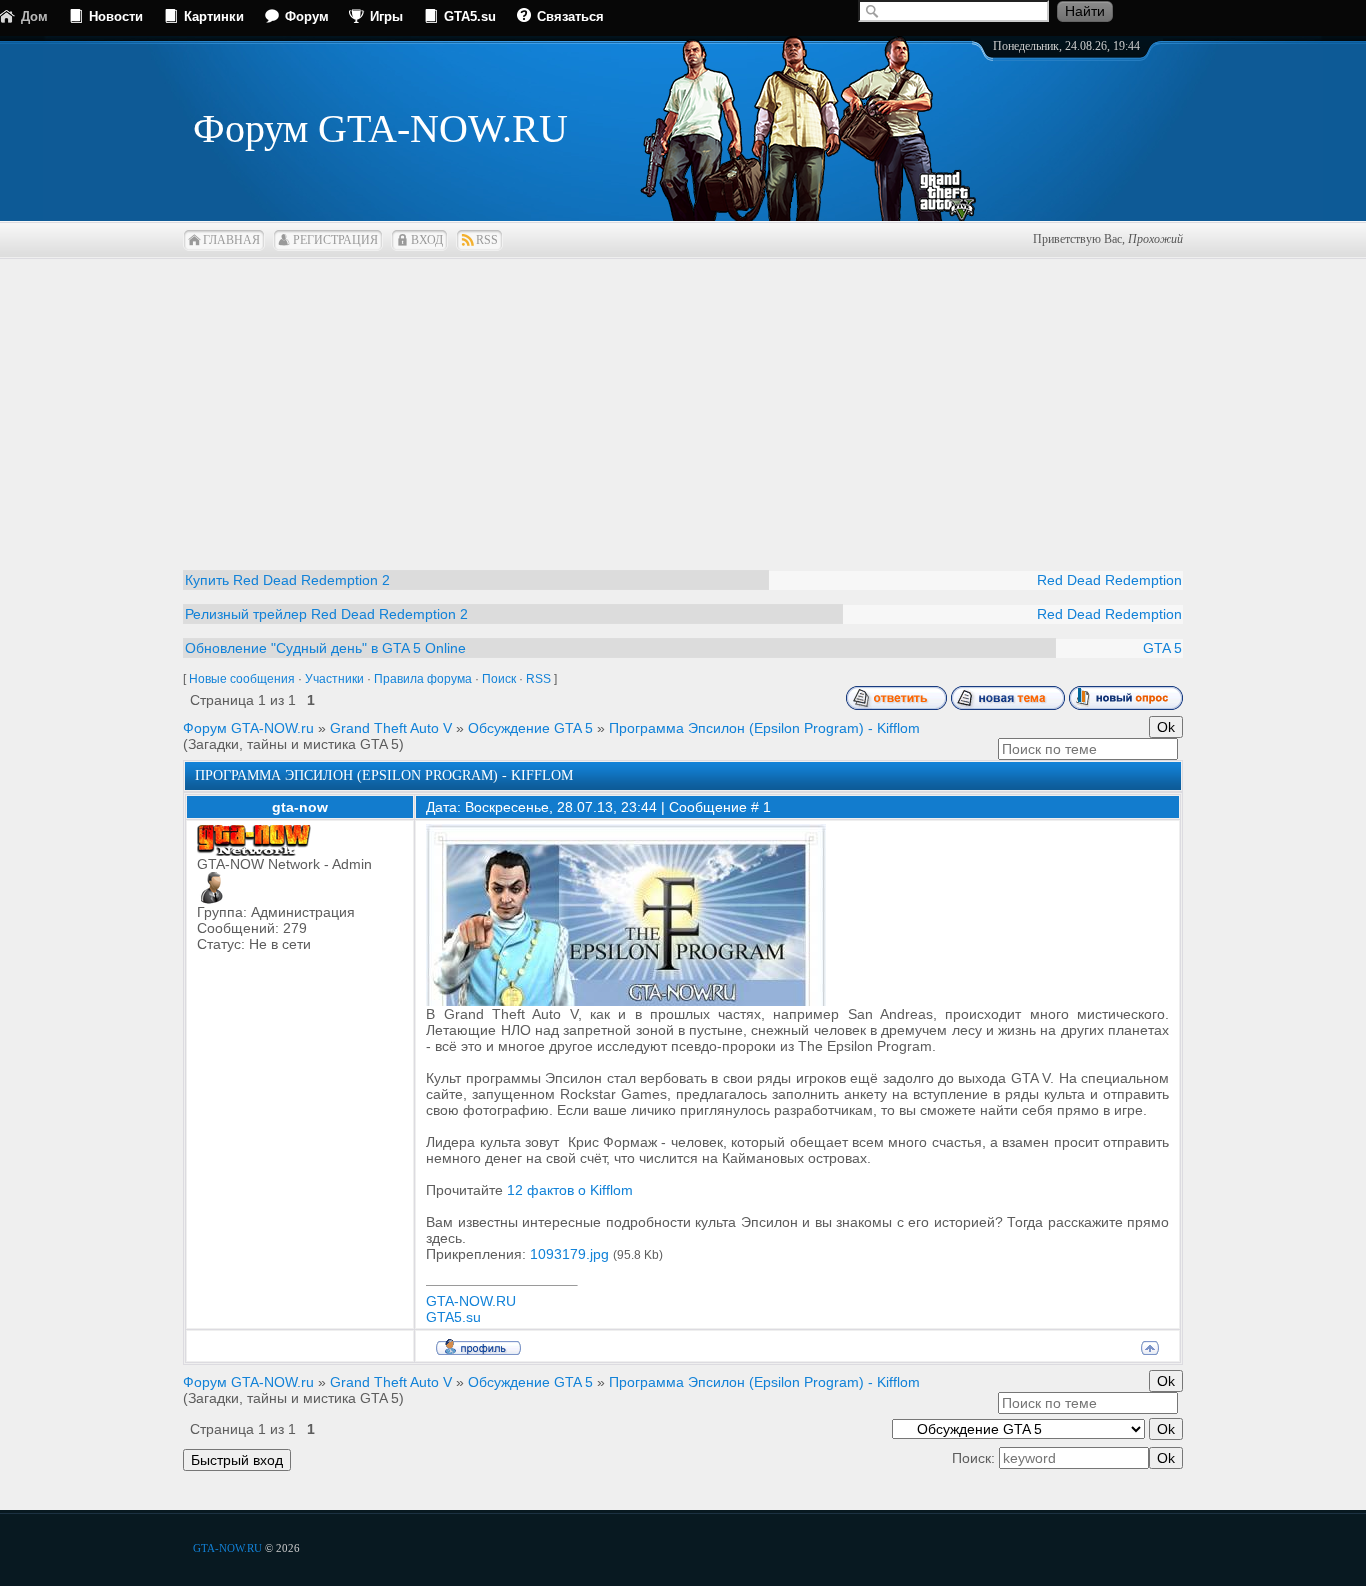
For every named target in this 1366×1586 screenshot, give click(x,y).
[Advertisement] (683, 400)
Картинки (214, 16)
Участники (334, 679)
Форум (307, 16)
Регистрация (335, 240)
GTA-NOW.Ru (227, 1548)
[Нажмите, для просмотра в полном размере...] (626, 1001)
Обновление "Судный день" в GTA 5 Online (325, 648)
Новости (116, 16)
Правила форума (423, 679)
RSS (487, 240)
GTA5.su (470, 16)
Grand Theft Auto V (391, 728)
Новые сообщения (242, 679)
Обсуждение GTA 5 (530, 728)
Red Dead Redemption (1109, 580)
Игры (386, 16)
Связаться (570, 16)
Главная (231, 240)
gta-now (300, 807)
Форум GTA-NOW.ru (248, 728)
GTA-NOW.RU (471, 1301)
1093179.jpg (569, 1254)
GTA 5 (1162, 648)
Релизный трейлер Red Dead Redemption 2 (326, 614)
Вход (427, 240)
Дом (34, 16)
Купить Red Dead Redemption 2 (287, 580)
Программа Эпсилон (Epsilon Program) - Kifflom (764, 728)
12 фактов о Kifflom (570, 1190)
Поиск (499, 679)
